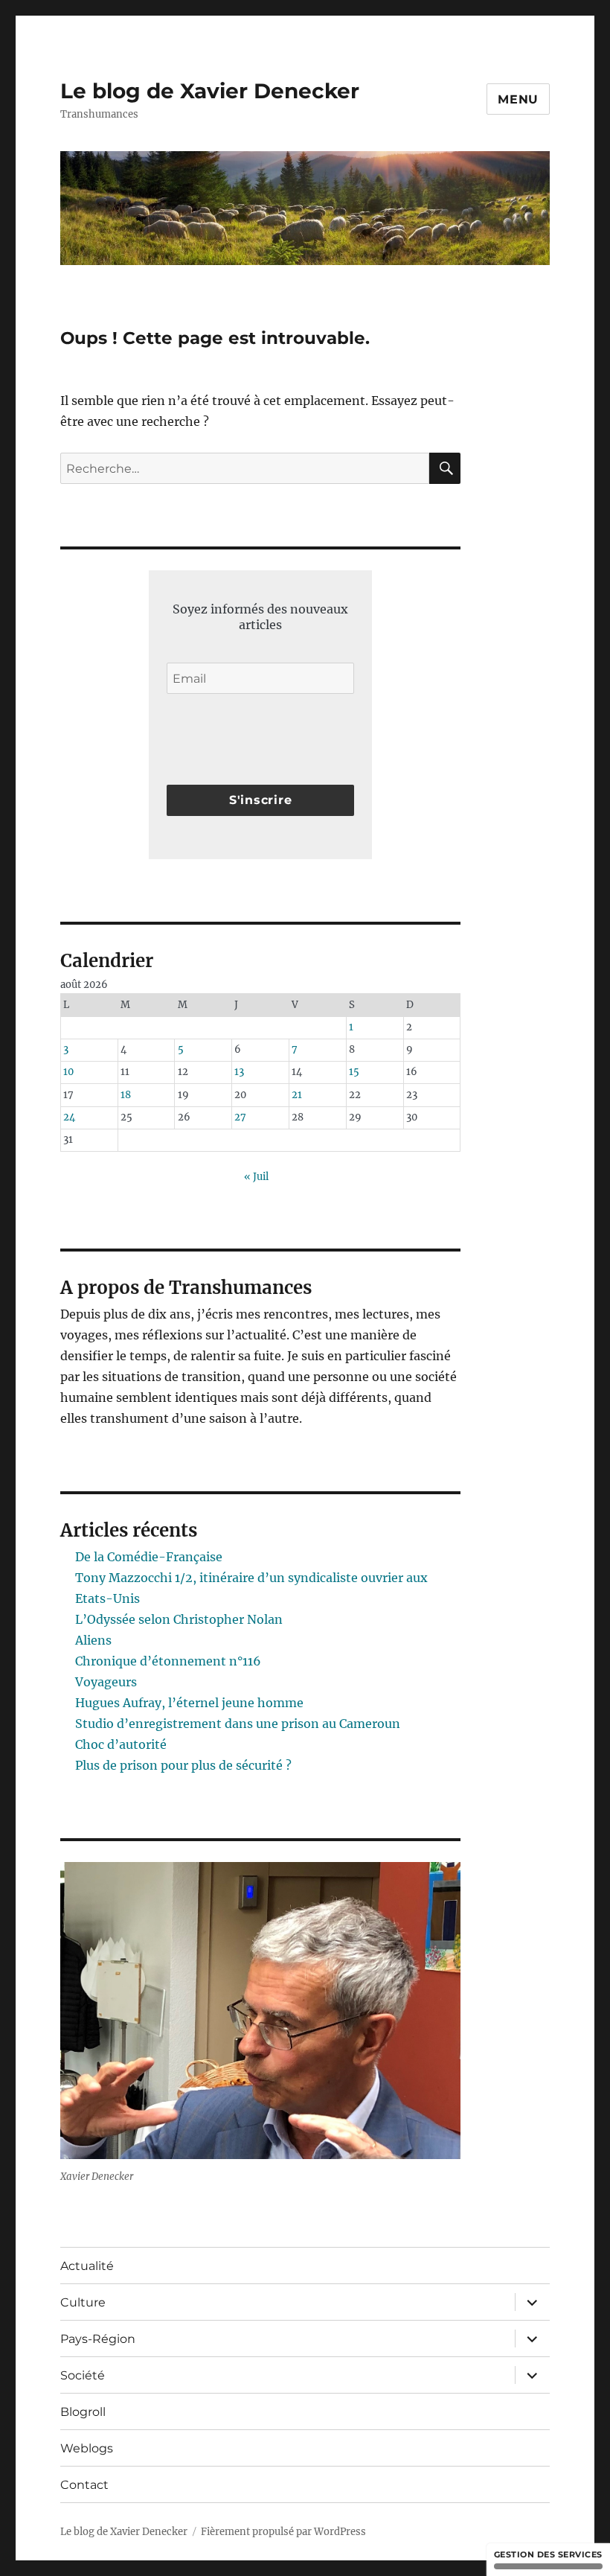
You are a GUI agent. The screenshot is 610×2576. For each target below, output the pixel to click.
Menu (518, 99)
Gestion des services (548, 2554)
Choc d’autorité (121, 1744)
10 (68, 1072)
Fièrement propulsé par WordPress (283, 2532)
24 (69, 1117)
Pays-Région (98, 2339)
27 (240, 1117)
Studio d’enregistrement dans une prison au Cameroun (238, 1724)
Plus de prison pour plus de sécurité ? (183, 1765)
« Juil (256, 1177)
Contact (84, 2485)
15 (354, 1072)
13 (239, 1072)
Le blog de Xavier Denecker (210, 91)
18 (126, 1095)
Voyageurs (106, 1682)
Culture (83, 2302)
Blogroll (83, 2412)
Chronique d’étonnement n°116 (168, 1661)
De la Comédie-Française (149, 1557)
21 (297, 1095)
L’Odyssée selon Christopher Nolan (179, 1619)
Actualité (87, 2266)
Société (83, 2375)
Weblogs (87, 2448)
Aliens (93, 1640)
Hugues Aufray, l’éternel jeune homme (189, 1703)
